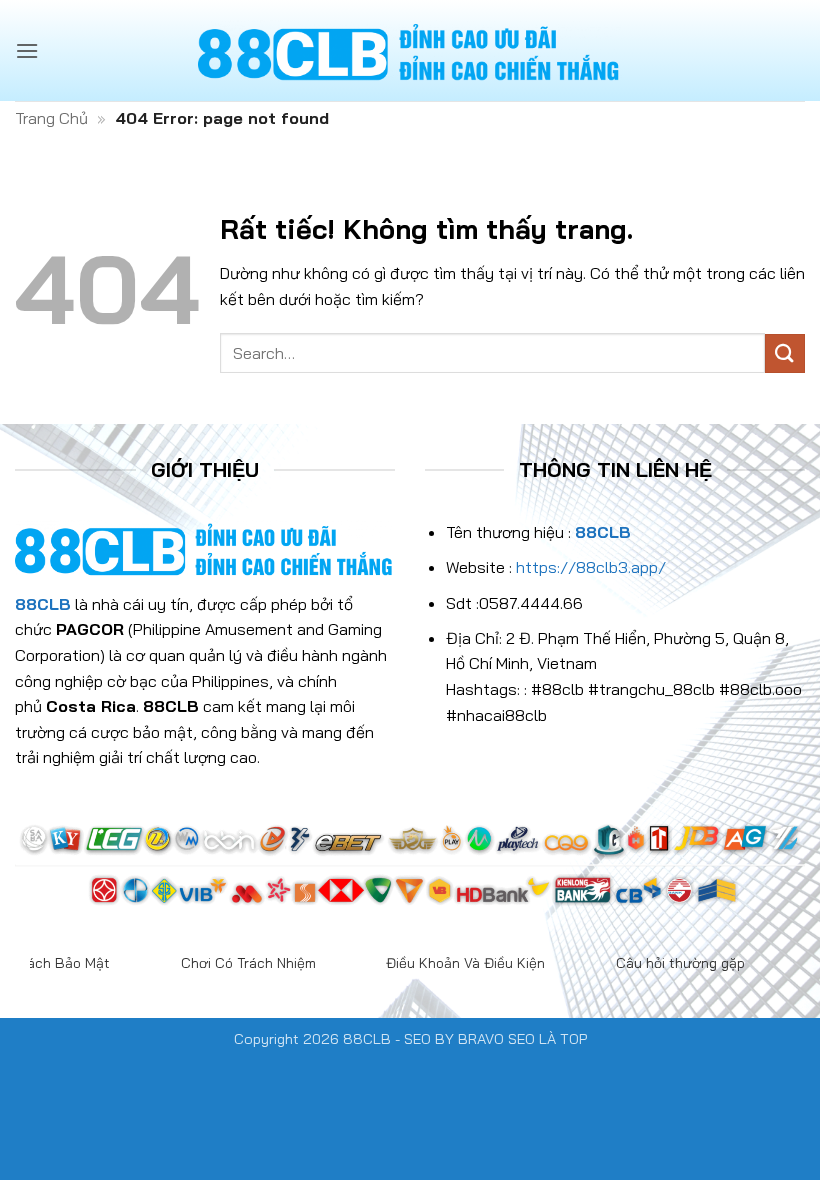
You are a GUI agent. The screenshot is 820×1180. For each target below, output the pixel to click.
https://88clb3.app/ (591, 567)
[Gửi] (785, 353)
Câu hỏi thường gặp (680, 963)
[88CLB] (410, 51)
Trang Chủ (51, 118)
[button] (27, 50)
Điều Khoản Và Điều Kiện (465, 963)
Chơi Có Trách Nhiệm (248, 963)
